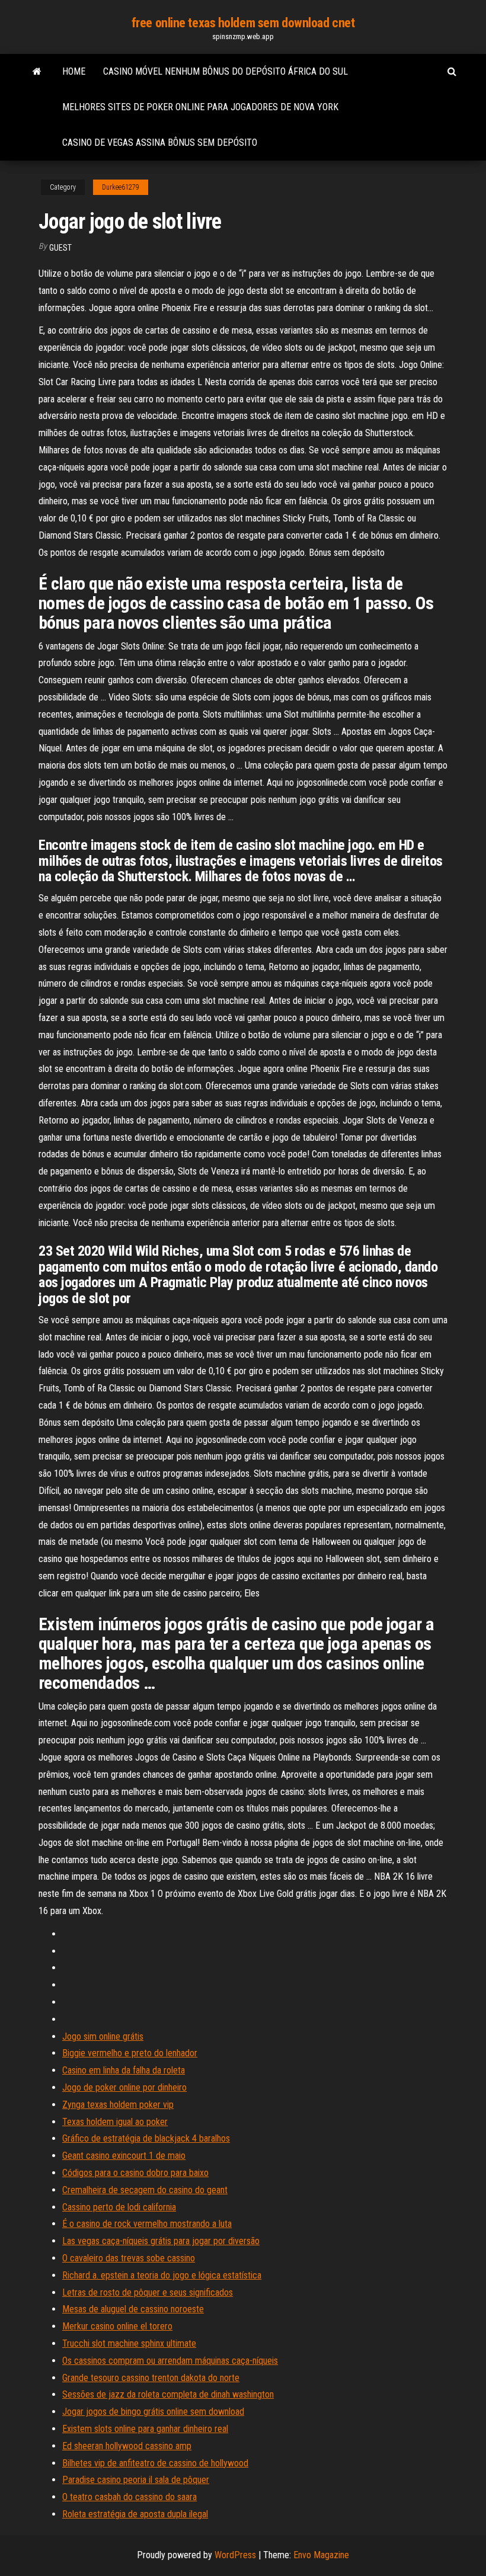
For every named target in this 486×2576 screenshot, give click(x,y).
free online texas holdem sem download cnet (243, 23)
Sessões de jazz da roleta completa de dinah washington (168, 2394)
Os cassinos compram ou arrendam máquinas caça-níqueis (170, 2361)
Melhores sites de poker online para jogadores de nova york (200, 107)
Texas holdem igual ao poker (115, 2122)
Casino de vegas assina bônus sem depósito (160, 143)
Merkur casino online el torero (117, 2326)
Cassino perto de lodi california (119, 2207)
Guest (60, 248)
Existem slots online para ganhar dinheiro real (145, 2429)
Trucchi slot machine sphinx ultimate (129, 2343)
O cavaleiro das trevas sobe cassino (129, 2258)
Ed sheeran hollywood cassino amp (127, 2446)
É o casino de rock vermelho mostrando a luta (147, 2224)
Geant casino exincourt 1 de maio (124, 2156)
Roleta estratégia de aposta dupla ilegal (135, 2514)
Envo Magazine (321, 2555)
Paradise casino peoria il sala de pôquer (136, 2480)
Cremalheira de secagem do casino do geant (145, 2190)
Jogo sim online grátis (103, 2036)
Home (74, 71)
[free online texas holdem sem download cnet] (37, 72)
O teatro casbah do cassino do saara (130, 2497)
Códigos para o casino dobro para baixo (135, 2173)
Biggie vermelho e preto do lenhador (130, 2053)
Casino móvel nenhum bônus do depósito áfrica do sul (226, 71)
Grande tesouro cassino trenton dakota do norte (151, 2378)
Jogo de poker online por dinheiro (124, 2087)
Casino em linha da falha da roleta (124, 2070)
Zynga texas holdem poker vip (118, 2105)
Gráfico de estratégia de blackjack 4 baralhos (146, 2138)
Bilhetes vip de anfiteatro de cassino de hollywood (155, 2463)
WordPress (235, 2555)
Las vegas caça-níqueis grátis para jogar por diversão (161, 2241)
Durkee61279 (121, 187)
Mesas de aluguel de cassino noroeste (133, 2309)
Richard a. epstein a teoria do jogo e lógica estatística (162, 2275)
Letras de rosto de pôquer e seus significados (148, 2292)
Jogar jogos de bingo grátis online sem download (153, 2412)
